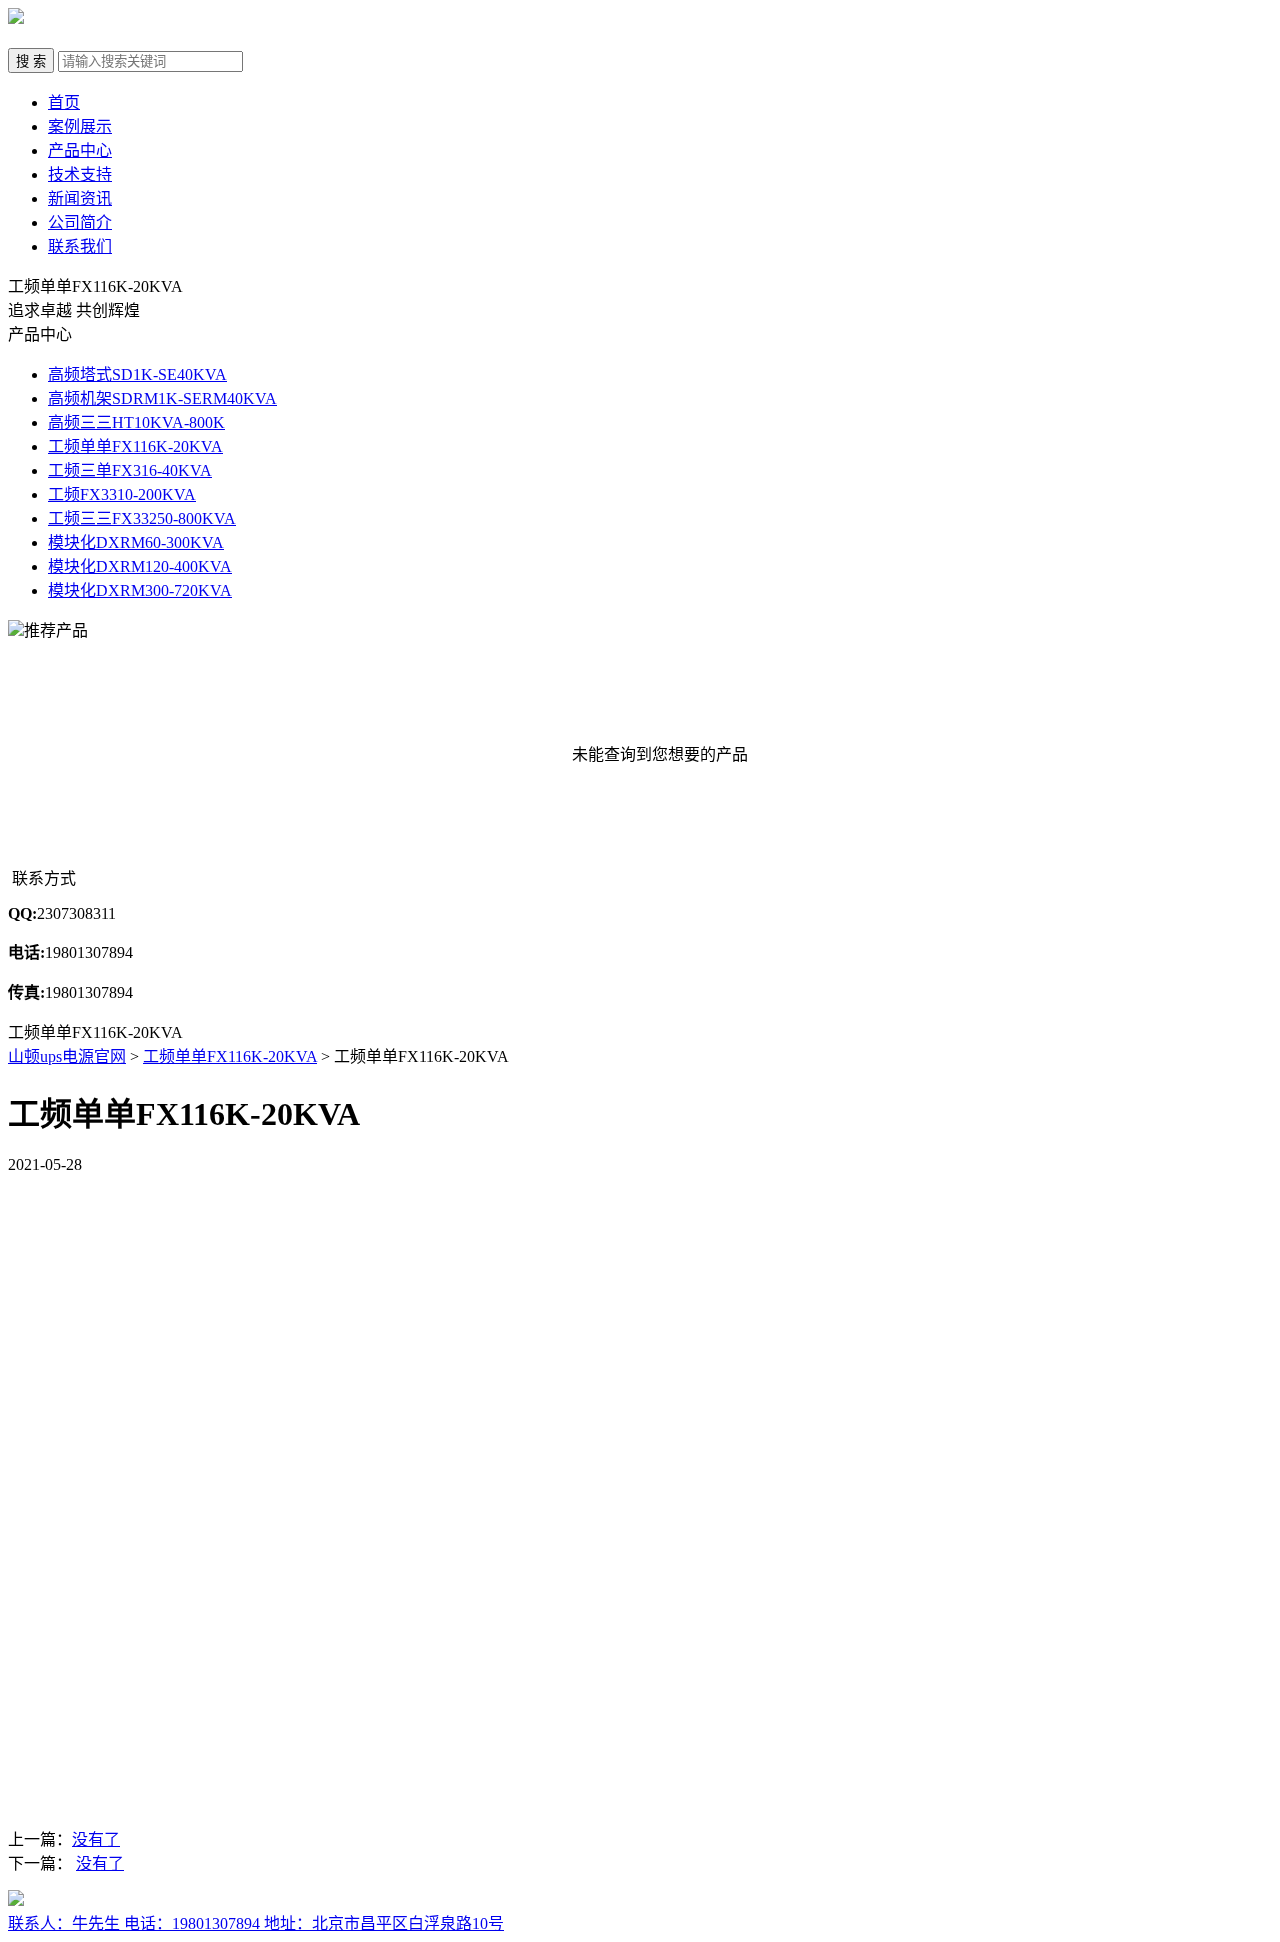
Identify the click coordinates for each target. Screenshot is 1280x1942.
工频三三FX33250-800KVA (142, 518)
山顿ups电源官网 (67, 1056)
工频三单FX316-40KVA (130, 470)
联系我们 (80, 246)
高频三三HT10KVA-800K (136, 422)
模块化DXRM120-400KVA (140, 566)
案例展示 (80, 126)
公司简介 (80, 222)
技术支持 (80, 174)
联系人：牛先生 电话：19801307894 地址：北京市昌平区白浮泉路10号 (256, 1923)
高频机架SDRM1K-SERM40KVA (162, 398)
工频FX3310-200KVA (122, 494)
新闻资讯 (80, 198)
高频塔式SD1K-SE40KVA (137, 374)
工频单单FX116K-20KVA (135, 446)
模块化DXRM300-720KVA (140, 590)
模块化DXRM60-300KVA (136, 542)
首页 (64, 102)
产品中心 (80, 150)
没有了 (96, 1839)
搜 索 (31, 61)
